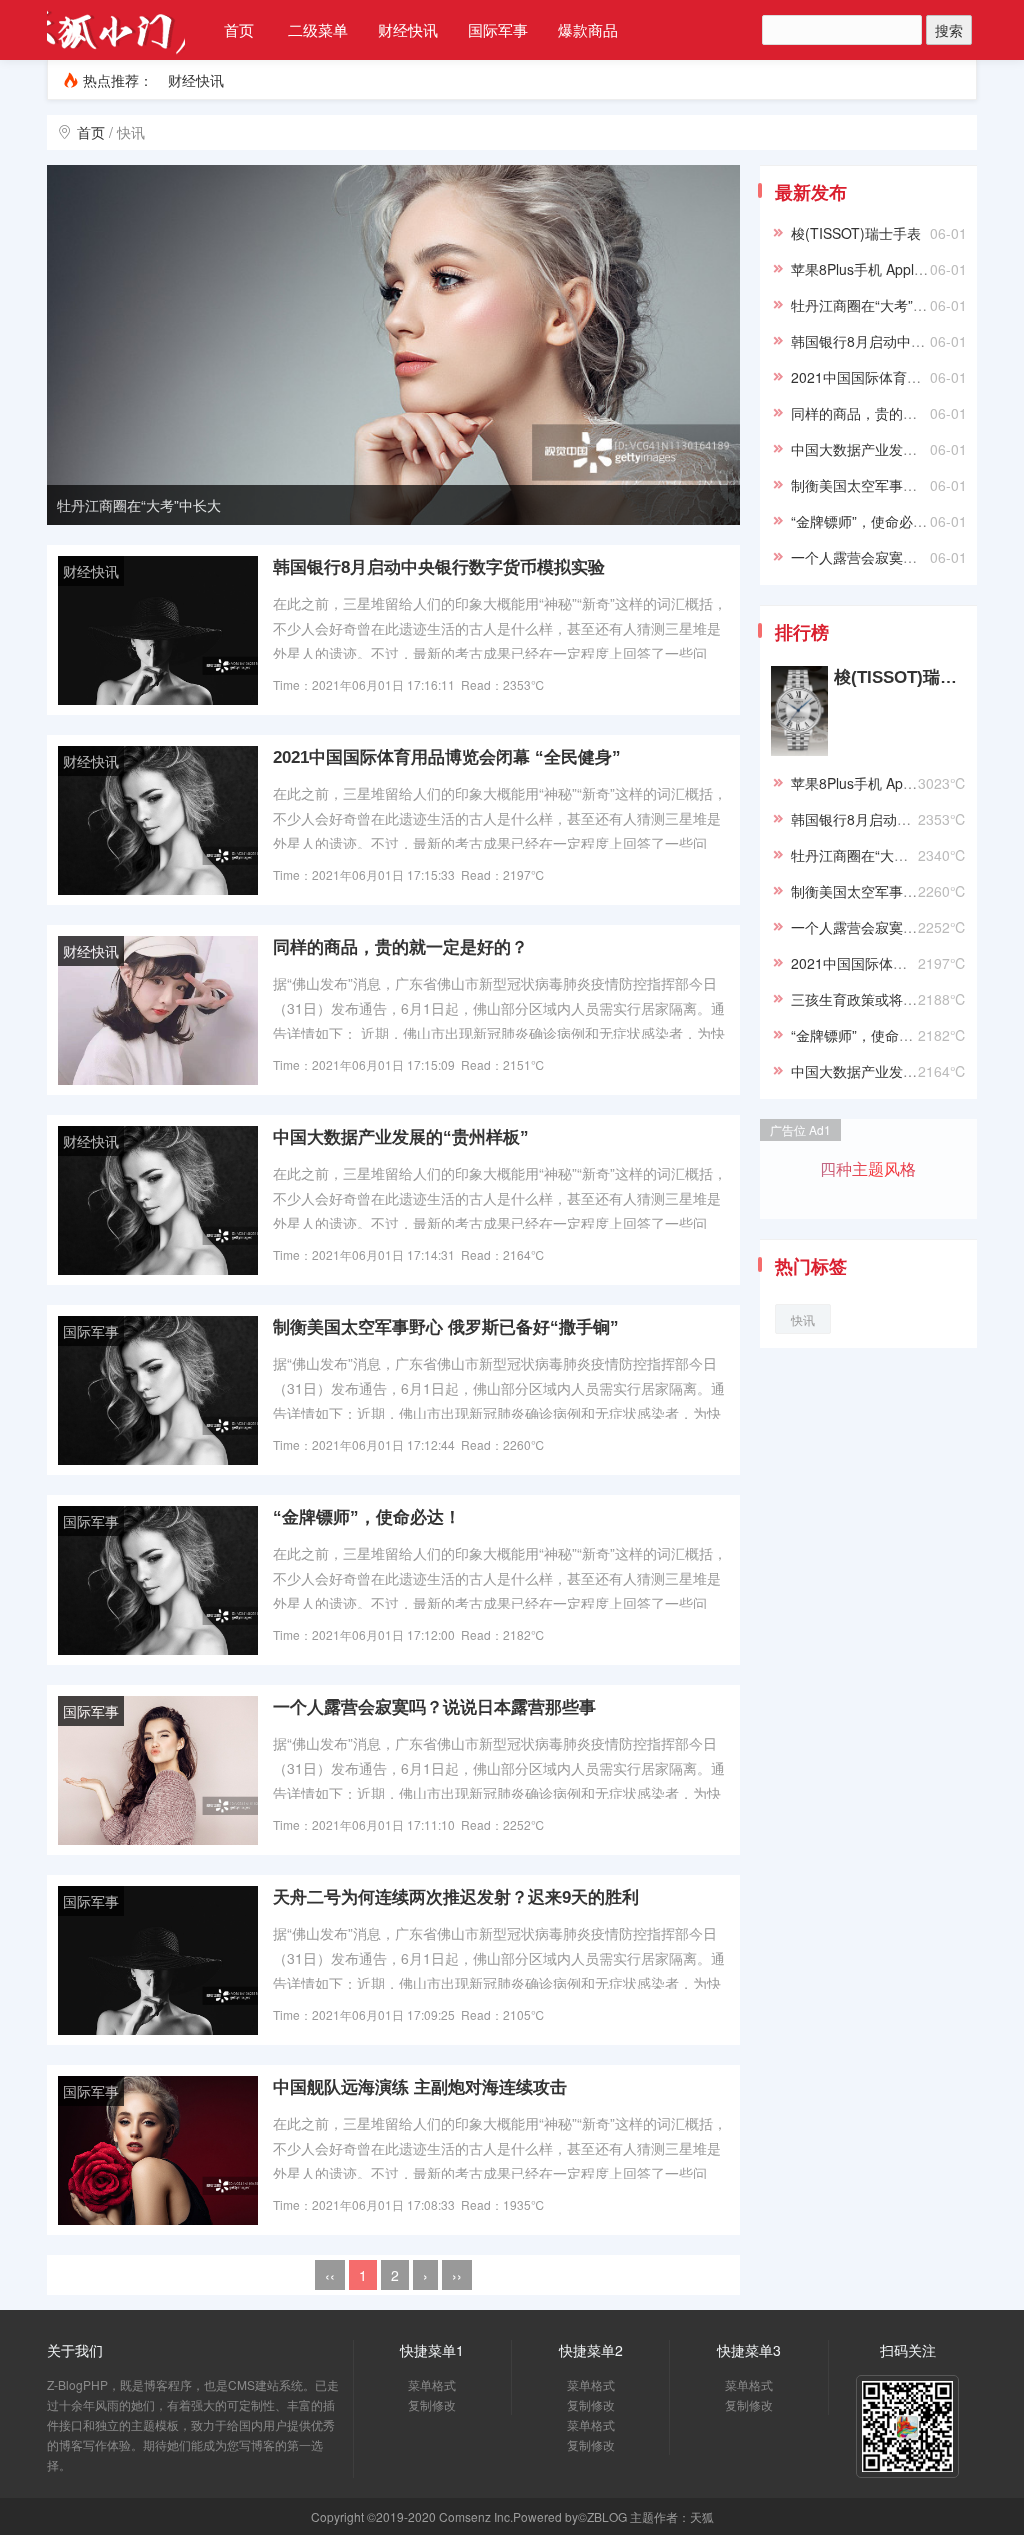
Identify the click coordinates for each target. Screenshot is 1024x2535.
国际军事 (498, 29)
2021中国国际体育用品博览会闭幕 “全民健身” (447, 757)
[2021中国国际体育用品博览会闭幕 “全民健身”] (158, 819)
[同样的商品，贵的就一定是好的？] (158, 1009)
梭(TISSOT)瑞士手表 (856, 233)
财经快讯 (408, 29)
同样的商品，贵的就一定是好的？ (400, 947)
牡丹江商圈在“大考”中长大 (139, 505)
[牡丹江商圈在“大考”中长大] (393, 343)
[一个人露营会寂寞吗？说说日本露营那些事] (158, 1769)
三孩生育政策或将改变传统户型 (889, 999)
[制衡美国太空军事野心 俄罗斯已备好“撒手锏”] (158, 1389)
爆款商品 (588, 29)
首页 (239, 29)
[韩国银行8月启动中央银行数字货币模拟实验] (158, 629)
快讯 (803, 1319)
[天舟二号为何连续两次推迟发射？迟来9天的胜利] (158, 1959)
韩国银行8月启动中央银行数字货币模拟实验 (439, 567)
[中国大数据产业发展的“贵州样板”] (158, 1199)
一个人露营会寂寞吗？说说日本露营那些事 (434, 1707)
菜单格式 (432, 2384)
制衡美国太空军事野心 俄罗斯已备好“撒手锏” (446, 1327)
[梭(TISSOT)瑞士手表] (799, 709)
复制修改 (432, 2404)
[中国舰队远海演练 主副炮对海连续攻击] (158, 2149)
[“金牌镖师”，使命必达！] (158, 1579)
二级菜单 (318, 29)
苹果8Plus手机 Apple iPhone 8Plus (900, 269)
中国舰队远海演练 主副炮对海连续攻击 (420, 2087)
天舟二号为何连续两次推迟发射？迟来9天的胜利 (456, 1897)
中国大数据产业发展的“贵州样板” (401, 1137)
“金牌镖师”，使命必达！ (367, 1517)
